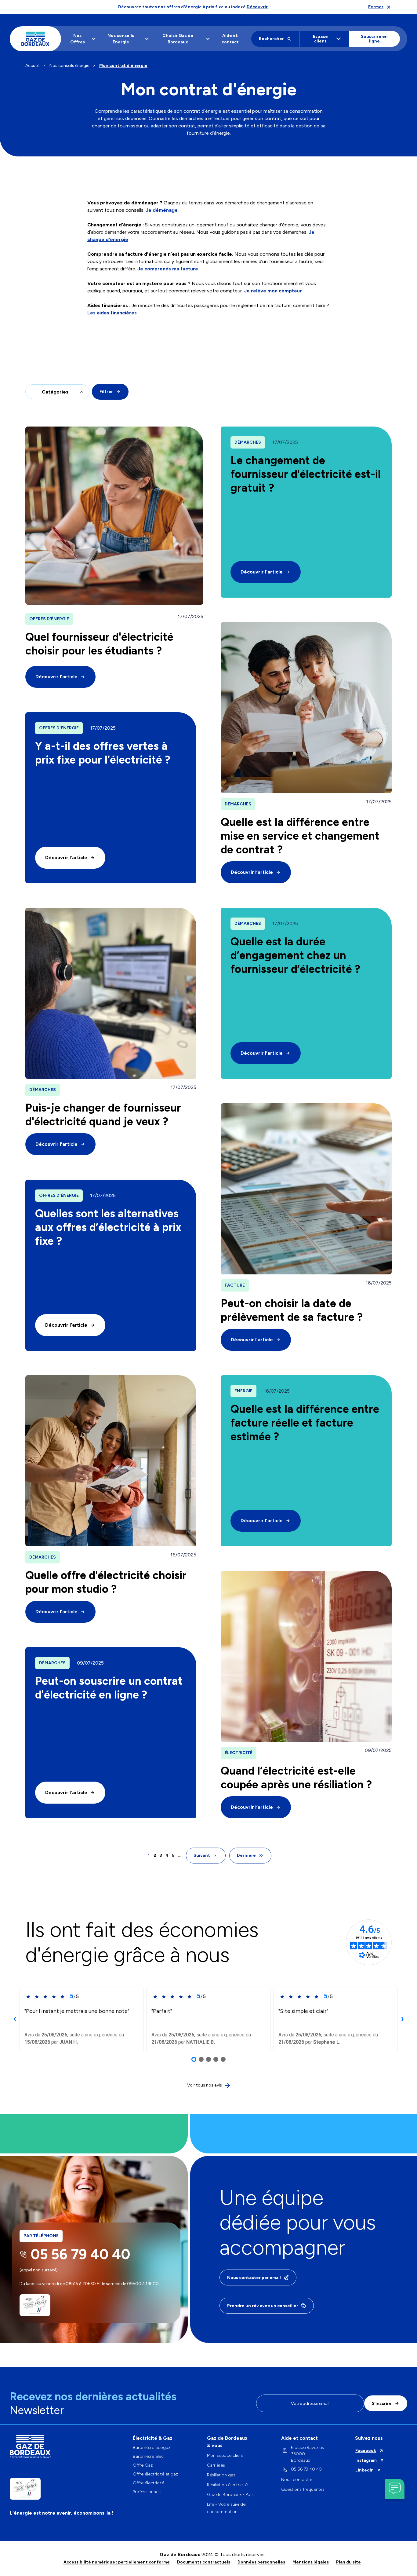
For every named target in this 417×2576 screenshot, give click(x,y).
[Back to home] (35, 39)
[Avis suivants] (402, 2019)
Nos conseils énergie (69, 66)
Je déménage (162, 210)
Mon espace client (225, 2455)
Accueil (32, 66)
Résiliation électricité (227, 2485)
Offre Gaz (143, 2465)
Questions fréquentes (303, 2489)
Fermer (376, 7)
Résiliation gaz (221, 2475)
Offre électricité (149, 2483)
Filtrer (106, 392)
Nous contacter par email (254, 2278)
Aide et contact (230, 39)
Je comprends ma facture (168, 269)
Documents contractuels (204, 2562)
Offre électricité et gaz (155, 2474)
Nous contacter (297, 2480)
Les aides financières (112, 313)
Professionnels (147, 2492)
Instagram (366, 2460)
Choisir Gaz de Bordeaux (178, 39)
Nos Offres (78, 39)
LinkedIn (364, 2470)
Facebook (366, 2451)
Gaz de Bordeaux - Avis (230, 2495)
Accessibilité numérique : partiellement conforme (117, 2562)
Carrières (216, 2465)
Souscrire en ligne (374, 39)
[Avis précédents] (15, 2019)
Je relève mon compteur (273, 291)
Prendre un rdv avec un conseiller (263, 2306)
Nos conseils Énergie (121, 39)
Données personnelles (261, 2562)
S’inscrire (382, 2404)
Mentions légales (311, 2562)
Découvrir (257, 7)
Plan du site (348, 2562)
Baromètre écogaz (152, 2448)
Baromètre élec (148, 2457)
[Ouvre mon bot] (395, 2489)
